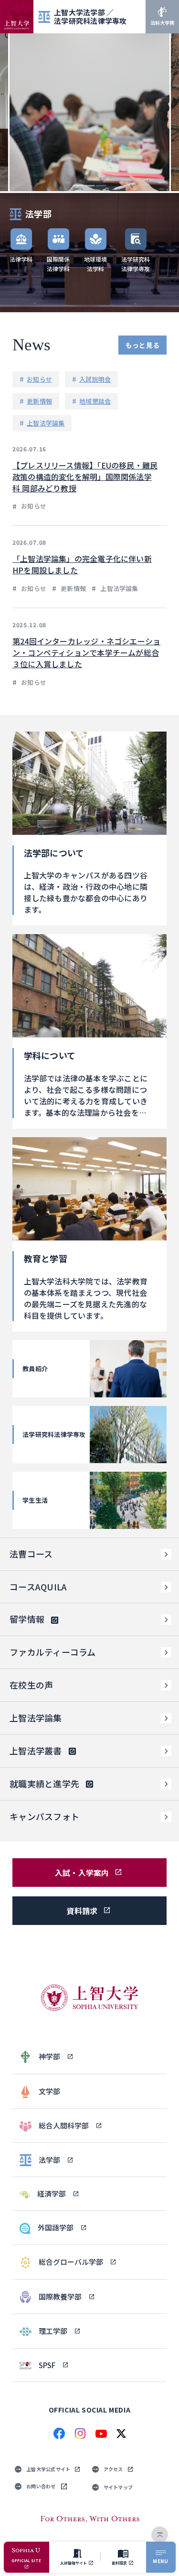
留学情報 (27, 1619)
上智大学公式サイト (48, 2469)
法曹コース (31, 1554)
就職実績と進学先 (44, 1783)
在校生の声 (31, 1685)
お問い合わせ (41, 2486)
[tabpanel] (89, 112)
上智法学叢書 (36, 1751)
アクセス (113, 2469)
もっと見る (142, 345)
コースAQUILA (38, 1587)
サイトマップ (118, 2487)
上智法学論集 (36, 1718)
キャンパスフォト (44, 1816)
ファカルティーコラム (53, 1652)
